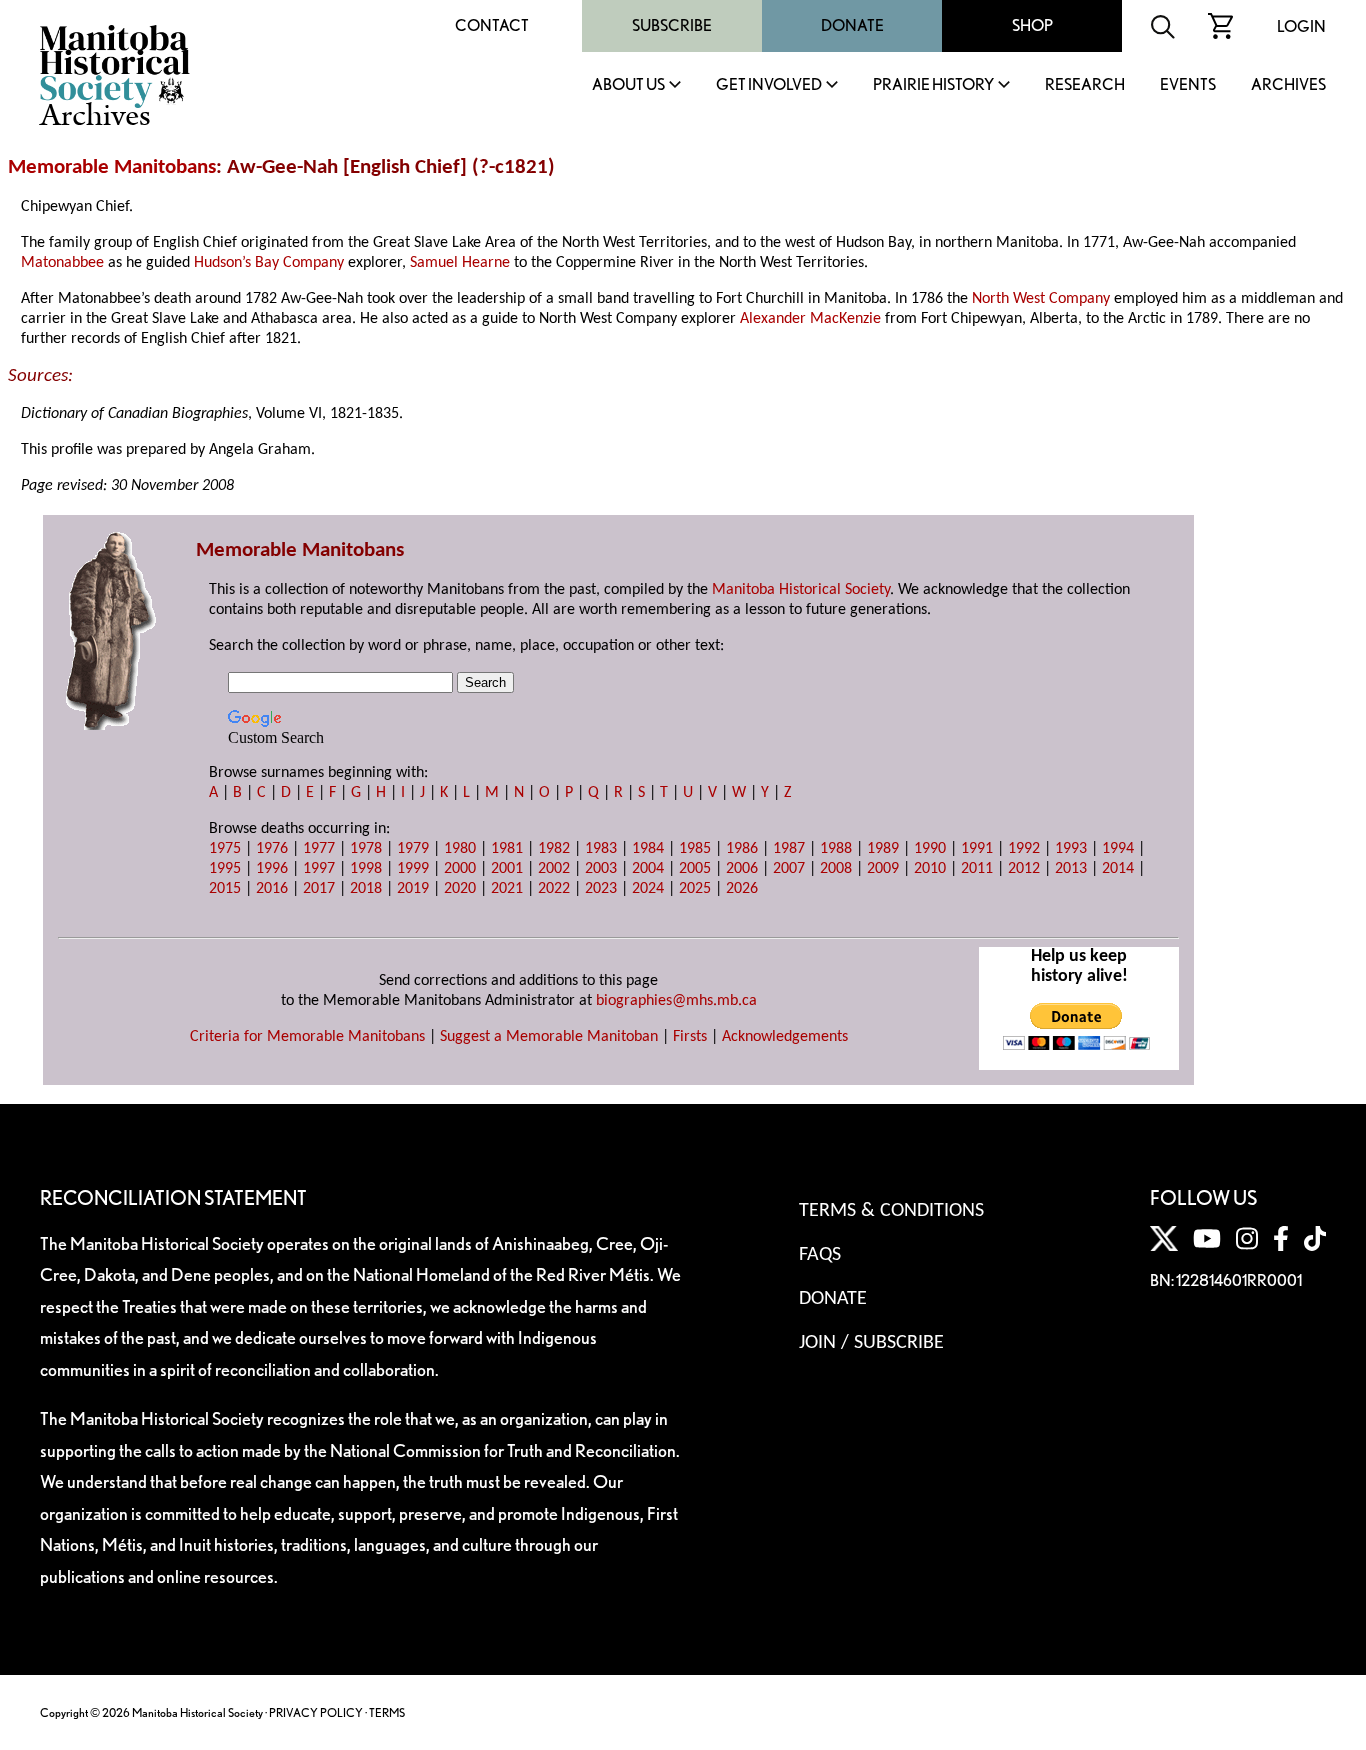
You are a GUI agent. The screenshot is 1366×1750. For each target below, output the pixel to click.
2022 (554, 889)
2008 (836, 869)
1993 (1071, 849)
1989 (883, 849)
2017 (319, 889)
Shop (1032, 25)
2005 (695, 869)
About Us (628, 85)
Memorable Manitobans (112, 167)
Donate (852, 25)
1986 (742, 849)
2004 (648, 869)
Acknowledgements (785, 1037)
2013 (1071, 869)
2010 (930, 869)
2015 (225, 889)
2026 (742, 889)
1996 (272, 869)
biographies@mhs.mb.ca (676, 1001)
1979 (413, 849)
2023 (601, 889)
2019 (413, 889)
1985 (695, 849)
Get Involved (769, 85)
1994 (1118, 849)
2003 (601, 869)
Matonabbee (62, 263)
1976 (272, 849)
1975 (225, 849)
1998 (366, 869)
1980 (460, 849)
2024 (648, 889)
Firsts (690, 1037)
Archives (1288, 85)
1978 (366, 849)
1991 (977, 849)
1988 (836, 849)
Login (1301, 26)
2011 (977, 869)
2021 (507, 889)
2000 (460, 869)
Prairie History (933, 85)
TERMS (387, 1712)
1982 (554, 849)
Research (1085, 85)
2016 (272, 889)
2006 (742, 869)
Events (1188, 85)
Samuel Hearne (460, 263)
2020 (460, 889)
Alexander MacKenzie (810, 319)
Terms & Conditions (891, 1211)
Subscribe (672, 25)
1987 (789, 849)
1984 (648, 849)
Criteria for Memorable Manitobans (307, 1037)
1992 (1024, 849)
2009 (883, 869)
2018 (366, 889)
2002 (554, 869)
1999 (413, 869)
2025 (695, 889)
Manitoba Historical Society (801, 590)
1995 (225, 869)
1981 (507, 849)
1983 (601, 849)
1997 (319, 869)
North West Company (1041, 299)
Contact (492, 25)
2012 (1024, 869)
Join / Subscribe (871, 1343)
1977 (319, 849)
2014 (1118, 869)
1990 (930, 849)
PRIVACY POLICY (316, 1712)
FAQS (820, 1255)
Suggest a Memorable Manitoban (549, 1037)
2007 (789, 869)
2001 (507, 869)
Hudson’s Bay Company (269, 263)
